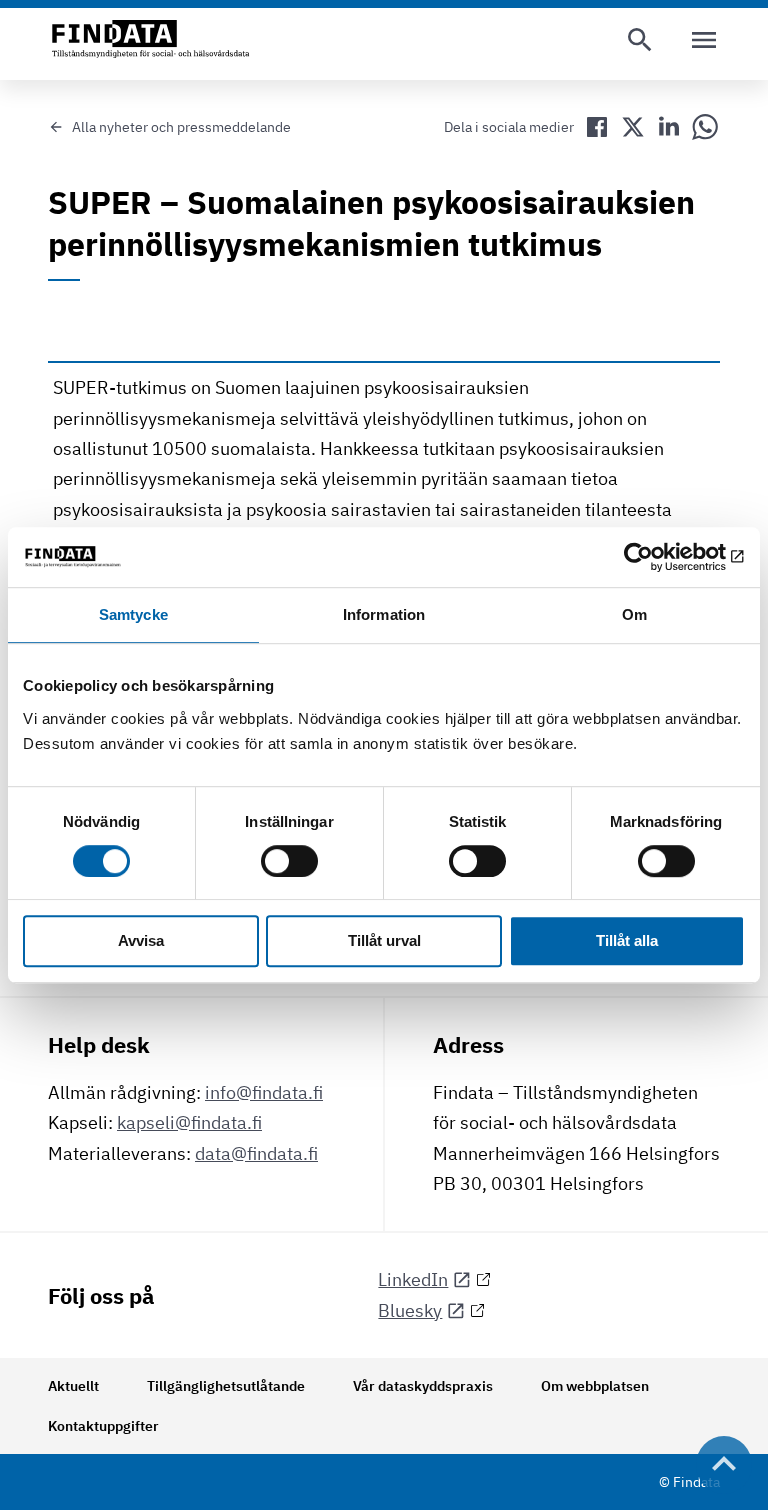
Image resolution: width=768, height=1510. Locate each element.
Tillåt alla (627, 941)
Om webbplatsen (595, 1386)
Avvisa (141, 941)
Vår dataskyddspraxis (423, 1386)
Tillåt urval (384, 941)
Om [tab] (634, 614)
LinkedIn (413, 1279)
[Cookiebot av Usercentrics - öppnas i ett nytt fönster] (657, 557)
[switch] (289, 861)
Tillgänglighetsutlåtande (226, 1386)
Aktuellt (73, 1386)
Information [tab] (384, 614)
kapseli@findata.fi (189, 1122)
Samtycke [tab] (133, 614)
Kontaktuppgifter (103, 1426)
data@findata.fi (256, 1153)
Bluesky (410, 1310)
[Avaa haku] (640, 40)
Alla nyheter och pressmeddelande (181, 127)
